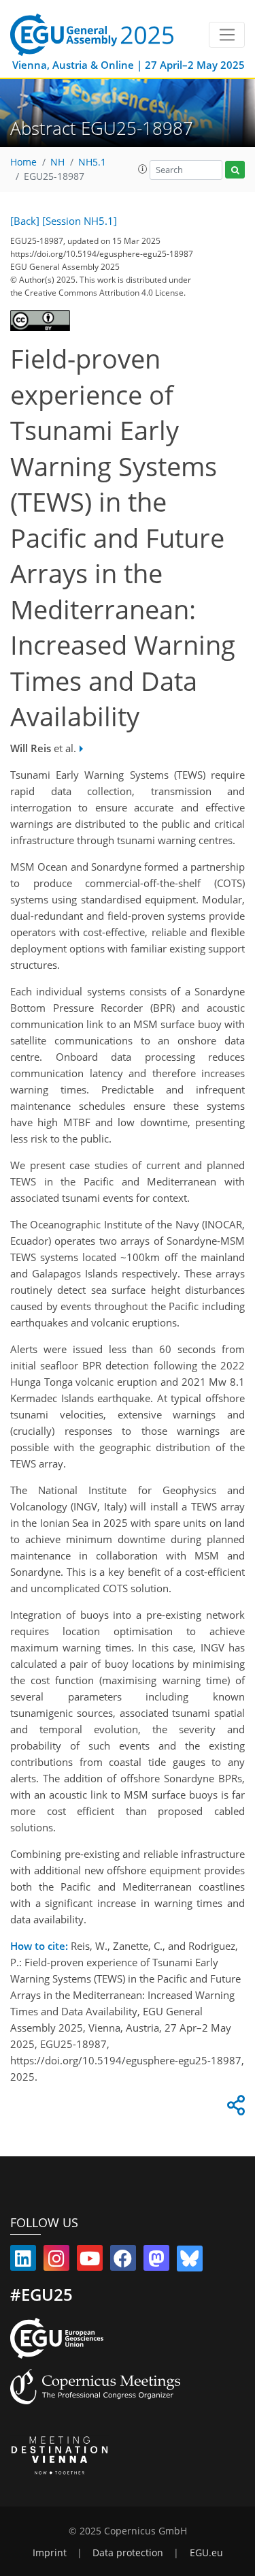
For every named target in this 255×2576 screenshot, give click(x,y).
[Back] (25, 221)
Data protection (128, 2553)
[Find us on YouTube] (90, 2261)
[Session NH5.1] (80, 221)
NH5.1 (92, 162)
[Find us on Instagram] (56, 2261)
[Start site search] (235, 170)
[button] (143, 169)
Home (23, 162)
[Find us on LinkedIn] (23, 2261)
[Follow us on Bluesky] (190, 2261)
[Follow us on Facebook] (123, 2261)
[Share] (234, 2109)
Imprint (50, 2553)
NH (57, 162)
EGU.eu (206, 2553)
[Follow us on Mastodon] (156, 2261)
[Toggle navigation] (227, 35)
